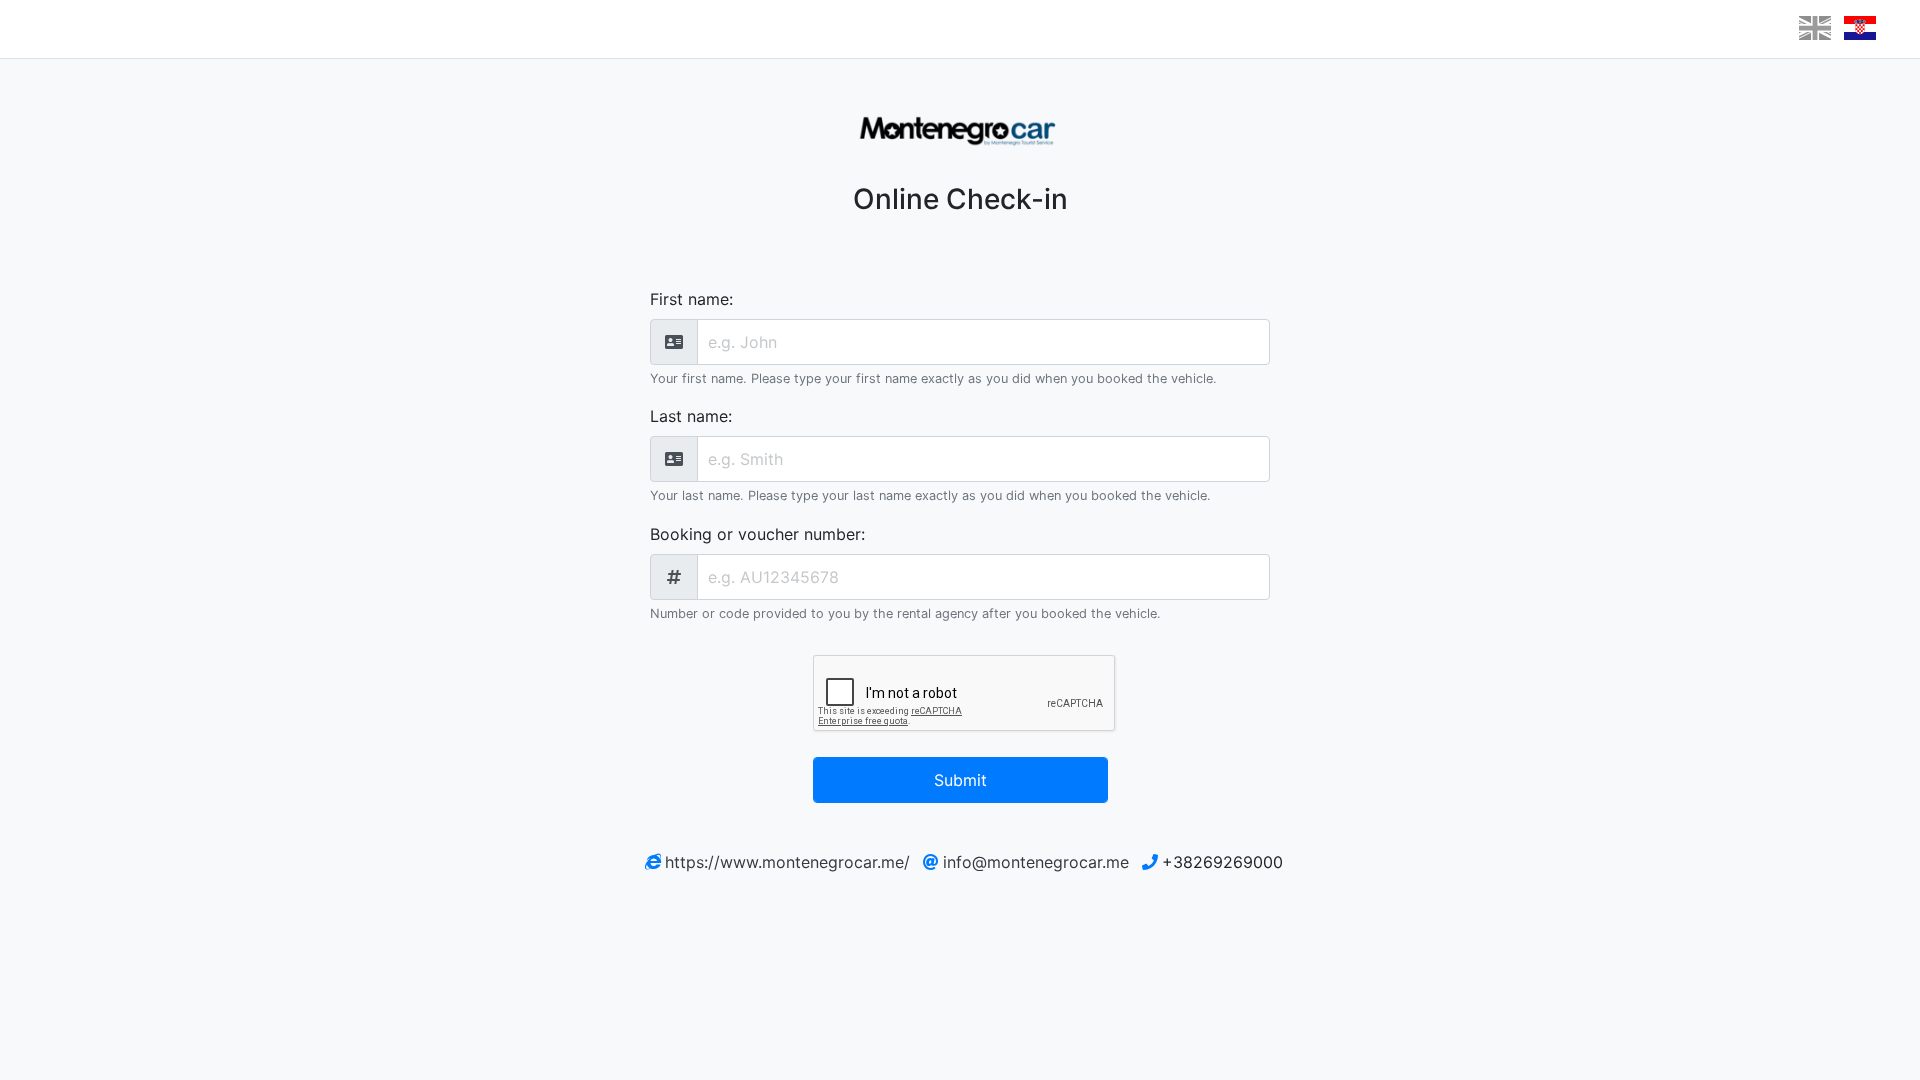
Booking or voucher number (755, 534)
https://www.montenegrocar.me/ (787, 862)
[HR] (1860, 28)
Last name (689, 416)
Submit (960, 780)
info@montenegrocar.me (1036, 862)
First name (689, 299)
